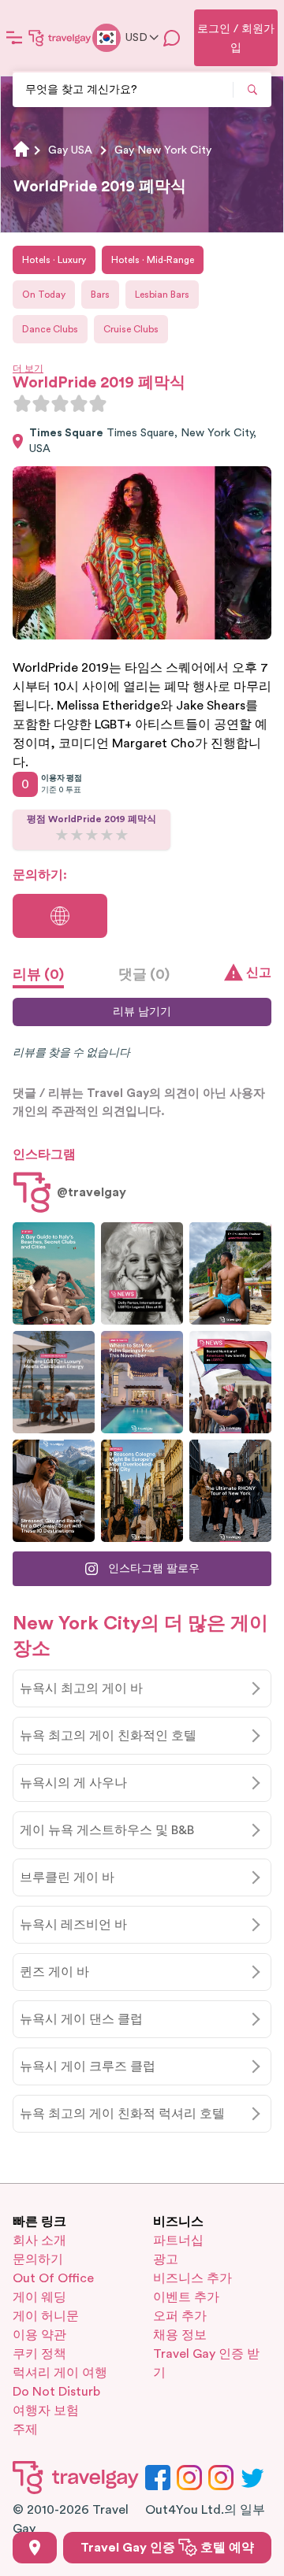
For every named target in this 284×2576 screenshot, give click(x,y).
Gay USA (70, 150)
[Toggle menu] (14, 38)
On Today (44, 295)
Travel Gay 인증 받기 (206, 2363)
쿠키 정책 (39, 2354)
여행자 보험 (46, 2411)
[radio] (22, 403)
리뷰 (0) (38, 974)
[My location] (35, 2548)
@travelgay (92, 1192)
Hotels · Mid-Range (153, 260)
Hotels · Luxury (54, 260)
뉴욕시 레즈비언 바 (73, 1925)
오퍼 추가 (180, 2316)
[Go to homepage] (60, 38)
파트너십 (178, 2241)
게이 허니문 (46, 2316)
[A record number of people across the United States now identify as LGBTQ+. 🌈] (230, 1382)
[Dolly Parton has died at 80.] (142, 1273)
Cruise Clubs (131, 329)
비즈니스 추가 (192, 2278)
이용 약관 (39, 2335)
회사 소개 (39, 2241)
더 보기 (28, 369)
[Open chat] (172, 38)
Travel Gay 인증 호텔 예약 (167, 2548)
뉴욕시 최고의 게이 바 (81, 1688)
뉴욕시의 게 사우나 (73, 1783)
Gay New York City (163, 150)
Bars (100, 295)
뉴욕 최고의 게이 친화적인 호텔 (108, 1736)
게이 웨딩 (39, 2297)
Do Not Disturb (56, 2392)
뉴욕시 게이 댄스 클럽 (81, 2019)
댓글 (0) (144, 974)
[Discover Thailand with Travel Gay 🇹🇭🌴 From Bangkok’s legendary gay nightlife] (230, 1273)
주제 (25, 2430)
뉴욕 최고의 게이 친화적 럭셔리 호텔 (122, 2114)
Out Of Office (53, 2278)
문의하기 (38, 2259)
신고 (259, 973)
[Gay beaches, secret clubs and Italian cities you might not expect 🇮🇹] (54, 1273)
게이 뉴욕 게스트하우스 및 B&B (107, 1830)
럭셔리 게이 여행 (60, 2373)
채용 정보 (180, 2335)
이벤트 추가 (186, 2297)
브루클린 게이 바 (67, 1877)
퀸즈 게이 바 (54, 1972)
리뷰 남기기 (142, 1012)
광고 (166, 2259)
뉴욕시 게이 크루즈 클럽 (88, 2066)
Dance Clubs (50, 329)
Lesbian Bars (162, 295)
